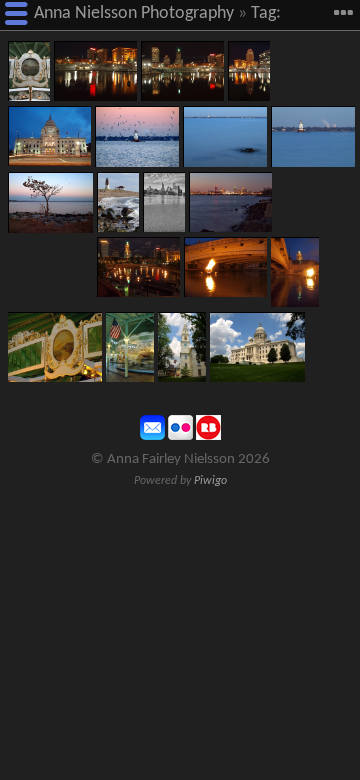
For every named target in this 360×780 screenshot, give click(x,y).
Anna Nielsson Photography (134, 13)
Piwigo (210, 481)
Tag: (266, 13)
